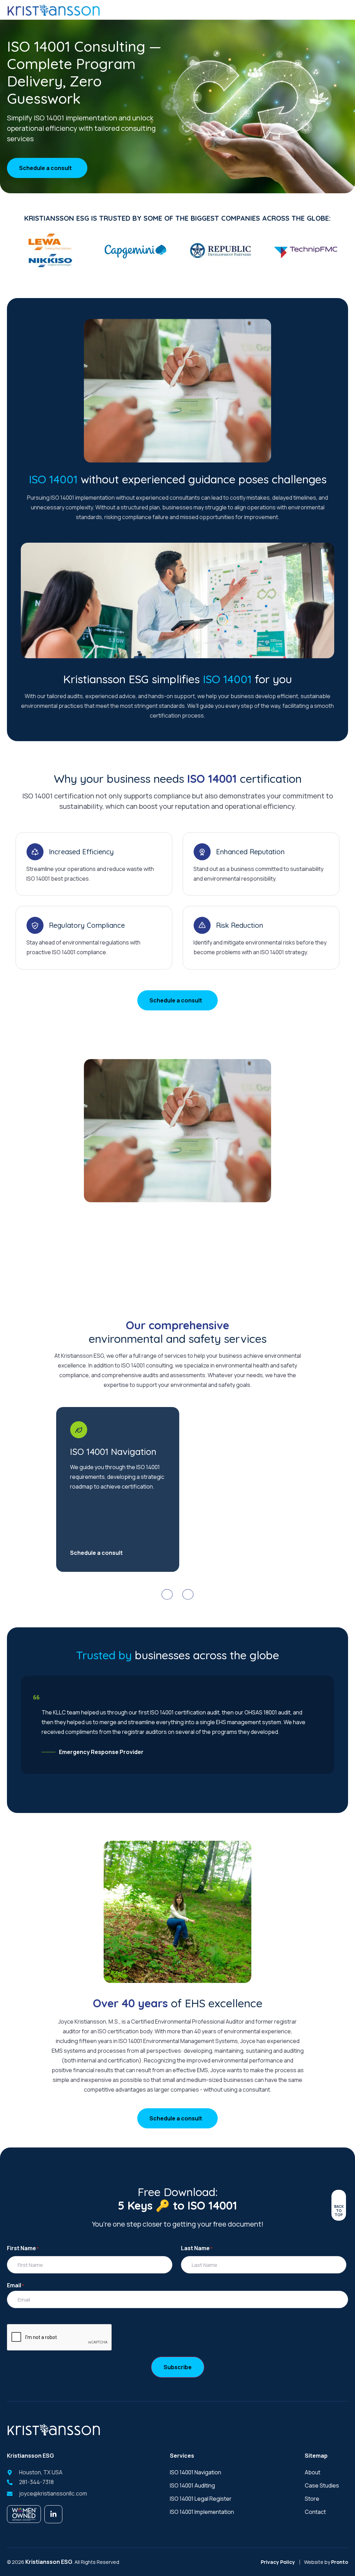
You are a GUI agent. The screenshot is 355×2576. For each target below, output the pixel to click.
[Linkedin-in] (53, 2514)
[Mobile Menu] (343, 10)
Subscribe (178, 2367)
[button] (167, 1594)
